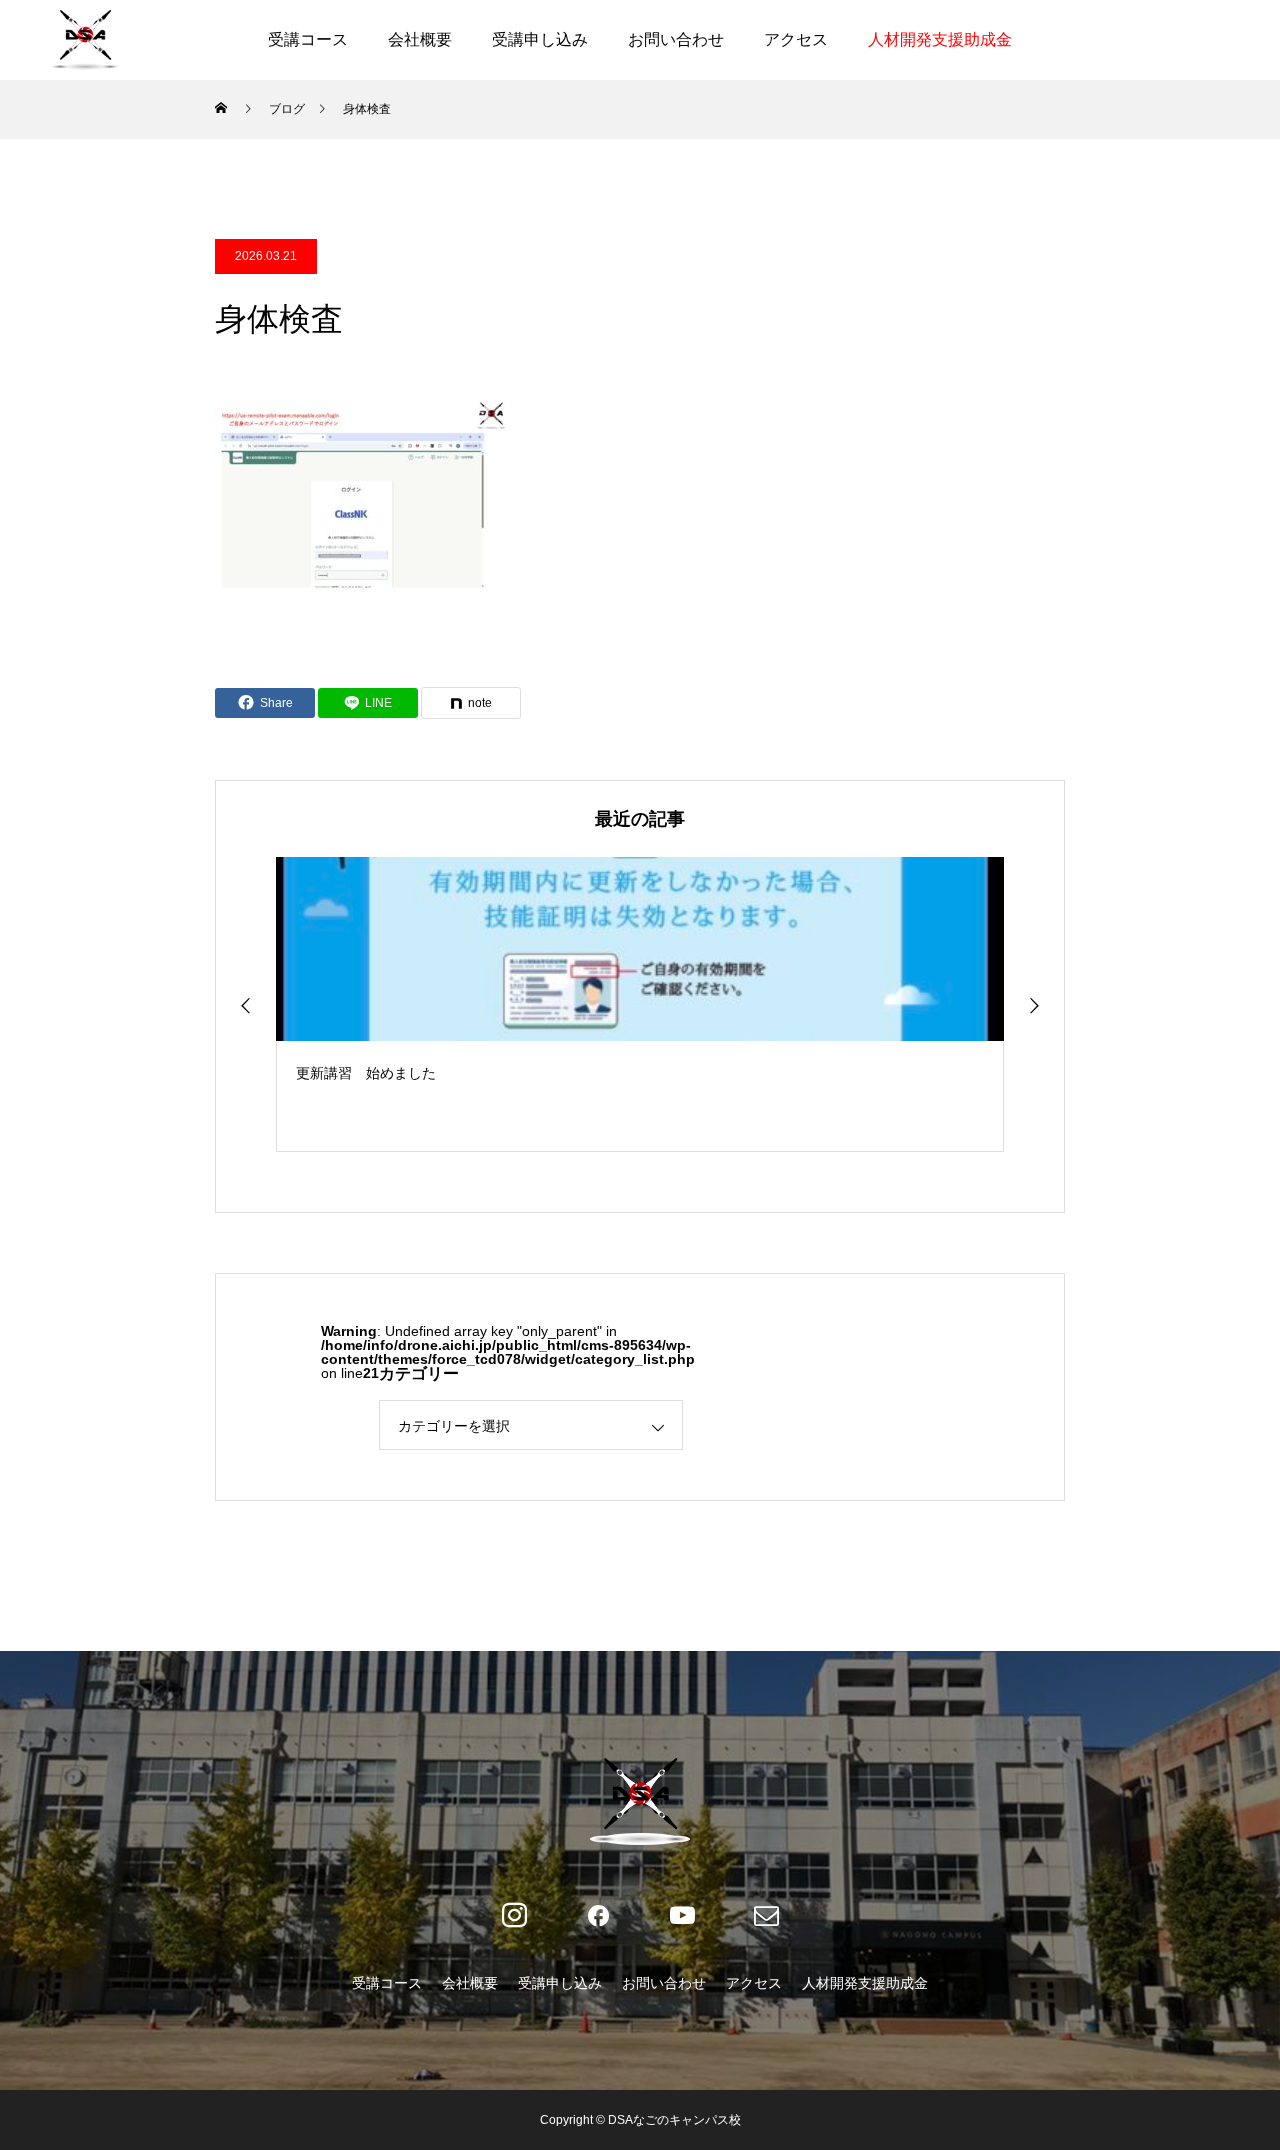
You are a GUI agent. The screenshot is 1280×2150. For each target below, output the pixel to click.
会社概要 (420, 39)
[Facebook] (598, 1916)
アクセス (796, 39)
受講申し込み (540, 39)
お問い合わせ (676, 39)
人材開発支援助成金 (940, 39)
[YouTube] (682, 1916)
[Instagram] (514, 1916)
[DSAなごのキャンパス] (85, 40)
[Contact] (766, 1916)
